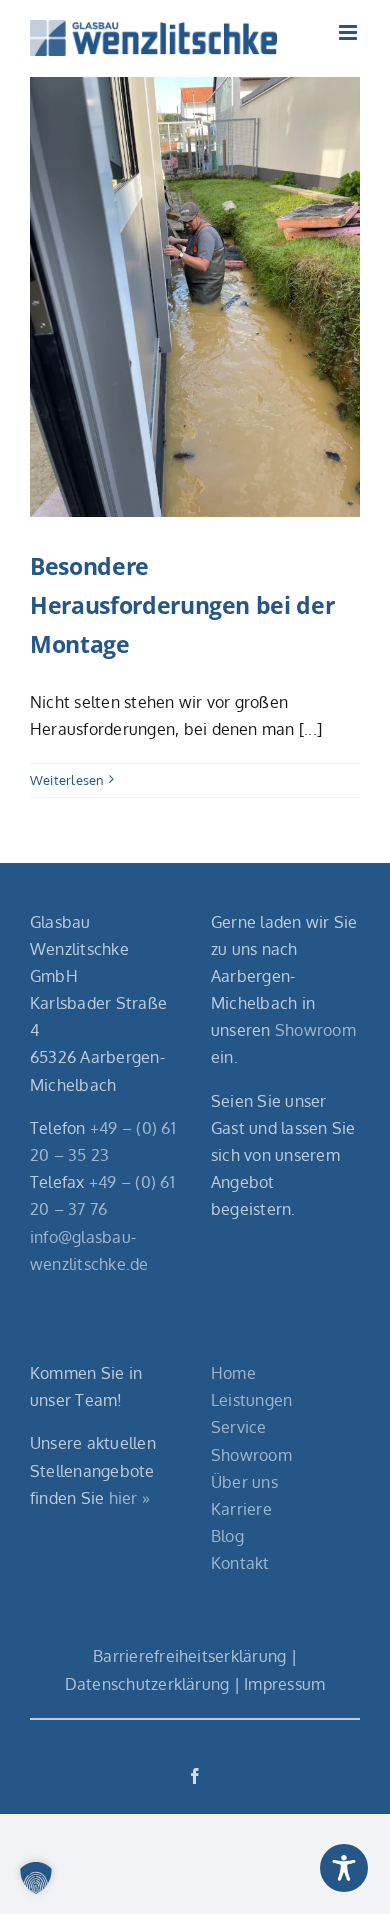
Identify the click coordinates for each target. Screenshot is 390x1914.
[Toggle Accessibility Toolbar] (344, 1868)
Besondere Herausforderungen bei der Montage (182, 605)
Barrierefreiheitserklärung (189, 1656)
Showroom (315, 1030)
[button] (36, 1878)
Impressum (284, 1684)
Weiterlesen (67, 780)
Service (239, 1427)
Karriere (241, 1509)
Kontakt (240, 1563)
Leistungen (251, 1400)
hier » (129, 1498)
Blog (227, 1536)
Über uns (244, 1482)
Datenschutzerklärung (147, 1684)
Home (233, 1373)
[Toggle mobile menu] (349, 32)
